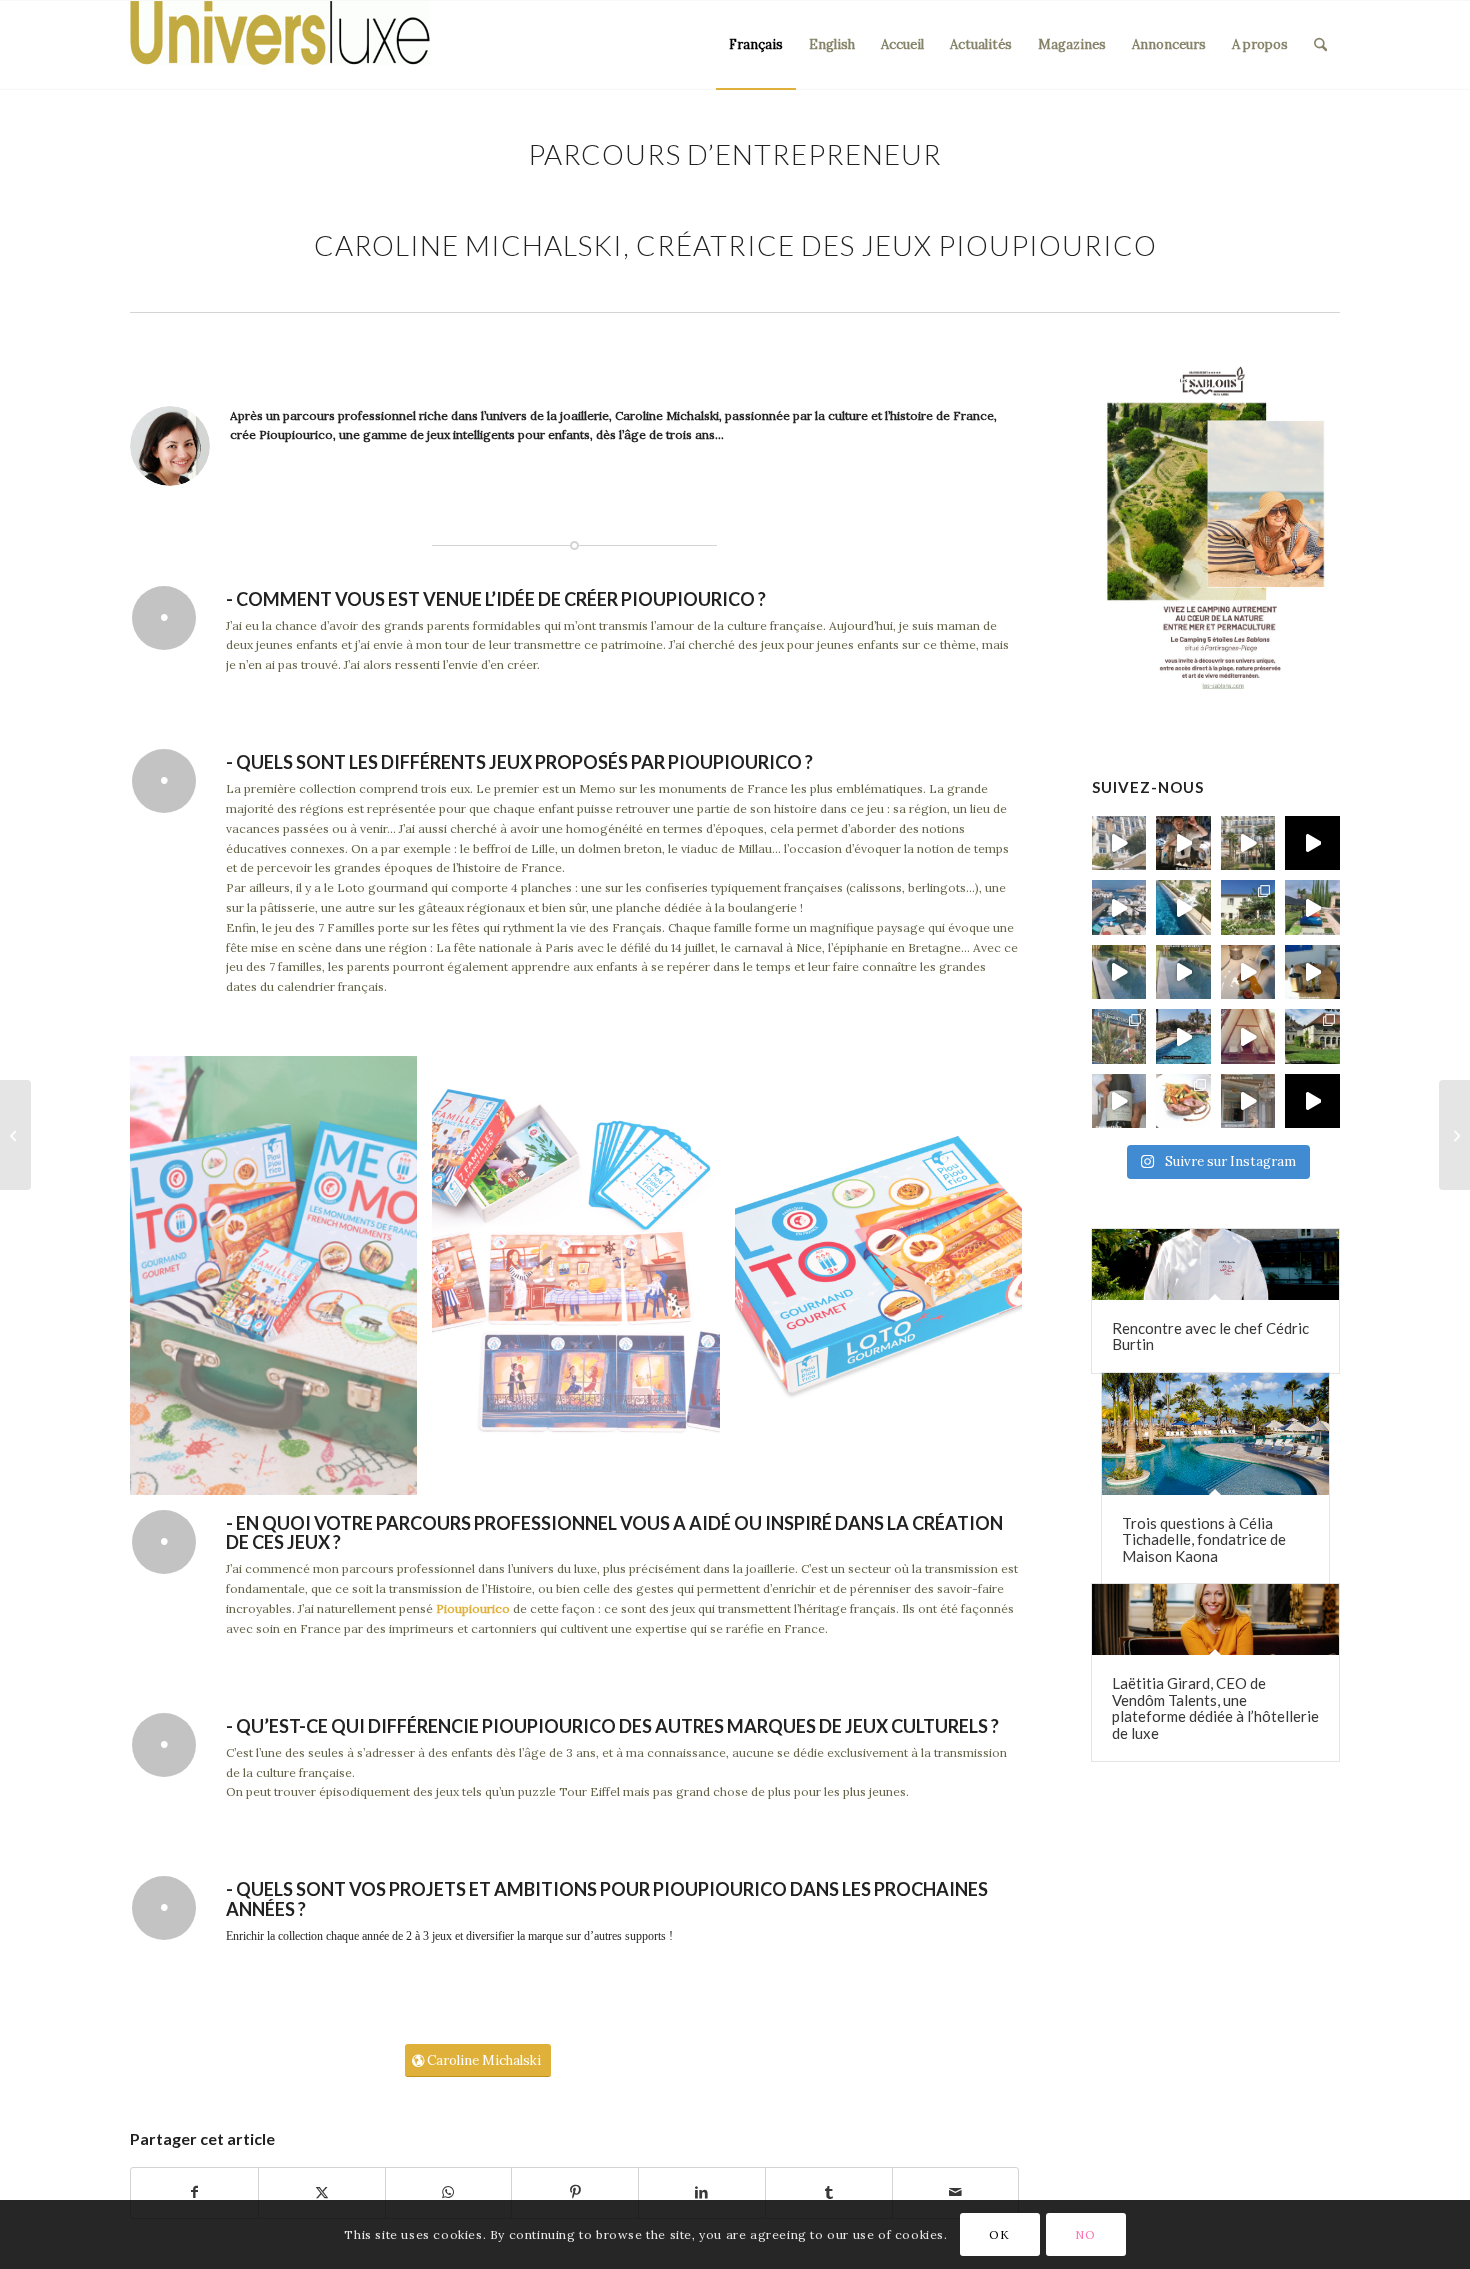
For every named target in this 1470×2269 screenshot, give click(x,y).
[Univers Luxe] (280, 45)
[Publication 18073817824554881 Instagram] (1119, 907)
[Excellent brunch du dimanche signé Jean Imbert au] (1119, 843)
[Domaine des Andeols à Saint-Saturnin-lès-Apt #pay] (1312, 972)
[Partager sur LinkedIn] (702, 2193)
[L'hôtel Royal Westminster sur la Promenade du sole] (1248, 843)
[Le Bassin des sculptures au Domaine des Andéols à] (1119, 972)
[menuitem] (756, 45)
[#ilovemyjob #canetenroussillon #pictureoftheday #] (1183, 1036)
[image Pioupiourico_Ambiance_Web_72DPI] (281, 1283)
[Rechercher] (1320, 45)
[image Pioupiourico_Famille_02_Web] (583, 1283)
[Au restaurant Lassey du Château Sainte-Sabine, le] (1183, 1101)
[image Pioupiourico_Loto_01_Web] (886, 1283)
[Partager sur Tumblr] (829, 2193)
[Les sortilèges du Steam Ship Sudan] (1454, 1135)
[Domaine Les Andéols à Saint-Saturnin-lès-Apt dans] (1312, 907)
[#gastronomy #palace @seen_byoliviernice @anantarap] (1183, 843)
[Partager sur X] (322, 2193)
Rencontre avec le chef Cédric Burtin (1210, 1336)
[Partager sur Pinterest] (575, 2193)
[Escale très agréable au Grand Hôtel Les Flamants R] (1119, 1036)
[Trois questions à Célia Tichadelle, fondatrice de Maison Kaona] (1215, 1434)
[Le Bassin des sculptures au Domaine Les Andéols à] (1183, 972)
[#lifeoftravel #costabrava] (1248, 1036)
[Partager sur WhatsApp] (449, 2193)
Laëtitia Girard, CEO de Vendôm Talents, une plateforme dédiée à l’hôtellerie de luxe (1215, 1708)
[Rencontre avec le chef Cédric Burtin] (1215, 1264)
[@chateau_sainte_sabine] (1312, 1101)
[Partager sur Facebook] (194, 2193)
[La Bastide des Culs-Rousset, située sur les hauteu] (1183, 907)
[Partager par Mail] (956, 2193)
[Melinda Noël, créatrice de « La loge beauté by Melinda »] (15, 1135)
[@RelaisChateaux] (1248, 1101)
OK (999, 2234)
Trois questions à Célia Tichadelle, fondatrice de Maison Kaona (1204, 1539)
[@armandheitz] (1119, 1101)
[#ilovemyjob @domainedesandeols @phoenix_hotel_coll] (1248, 972)
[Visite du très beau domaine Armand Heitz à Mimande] (1312, 1036)
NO (1085, 2234)
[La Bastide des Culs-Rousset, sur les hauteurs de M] (1248, 907)
